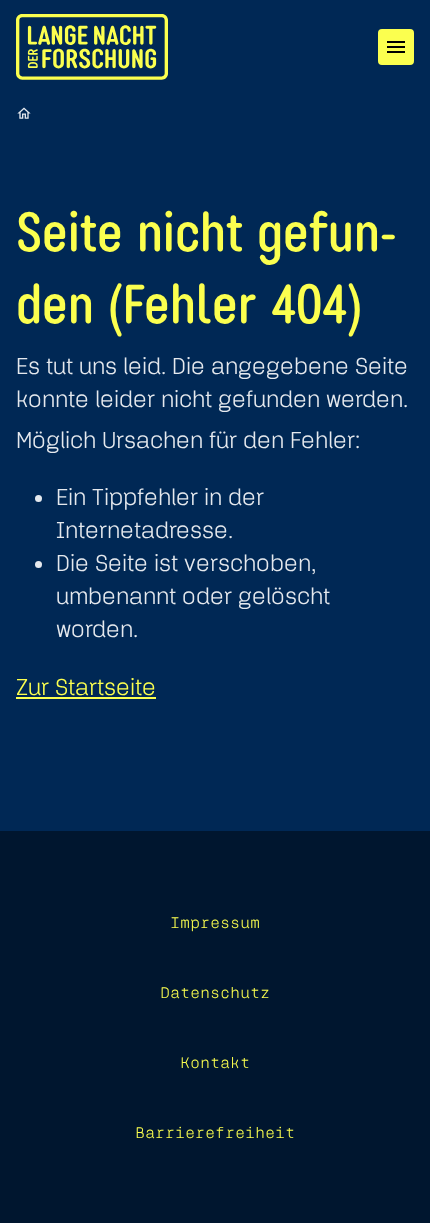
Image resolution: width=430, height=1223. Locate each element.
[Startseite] (24, 113)
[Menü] (396, 47)
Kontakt (215, 1062)
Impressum (215, 922)
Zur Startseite (86, 686)
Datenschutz (215, 992)
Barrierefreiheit (215, 1132)
